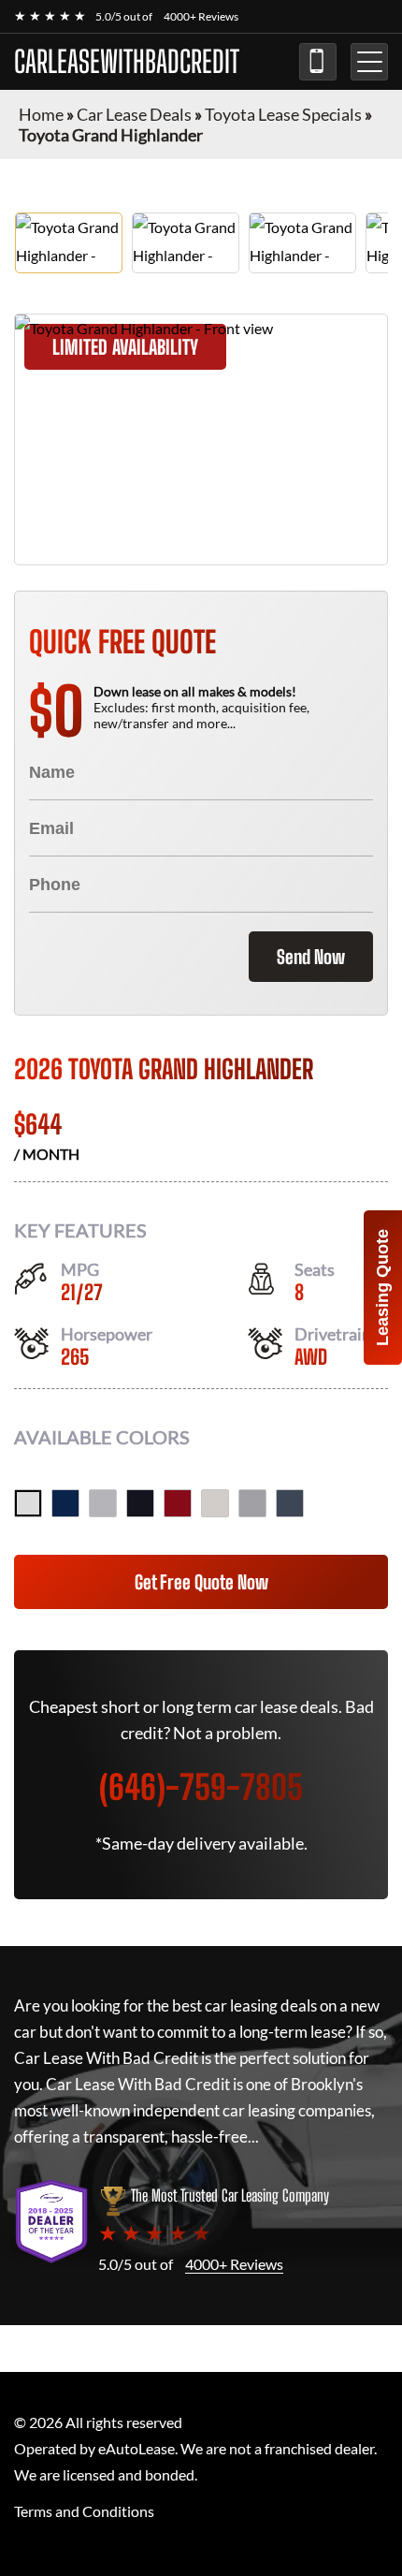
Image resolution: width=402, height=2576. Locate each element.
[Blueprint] (65, 1503)
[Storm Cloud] (290, 1503)
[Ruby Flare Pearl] (178, 1503)
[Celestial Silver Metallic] (103, 1503)
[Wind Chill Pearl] (28, 1503)
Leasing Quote (382, 1288)
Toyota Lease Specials (283, 114)
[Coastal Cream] (215, 1503)
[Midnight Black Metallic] (140, 1503)
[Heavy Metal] (252, 1503)
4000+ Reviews (201, 16)
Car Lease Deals (134, 114)
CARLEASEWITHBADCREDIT (127, 62)
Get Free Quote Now (201, 1582)
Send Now (311, 957)
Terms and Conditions (84, 2511)
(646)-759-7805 (318, 62)
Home (41, 114)
